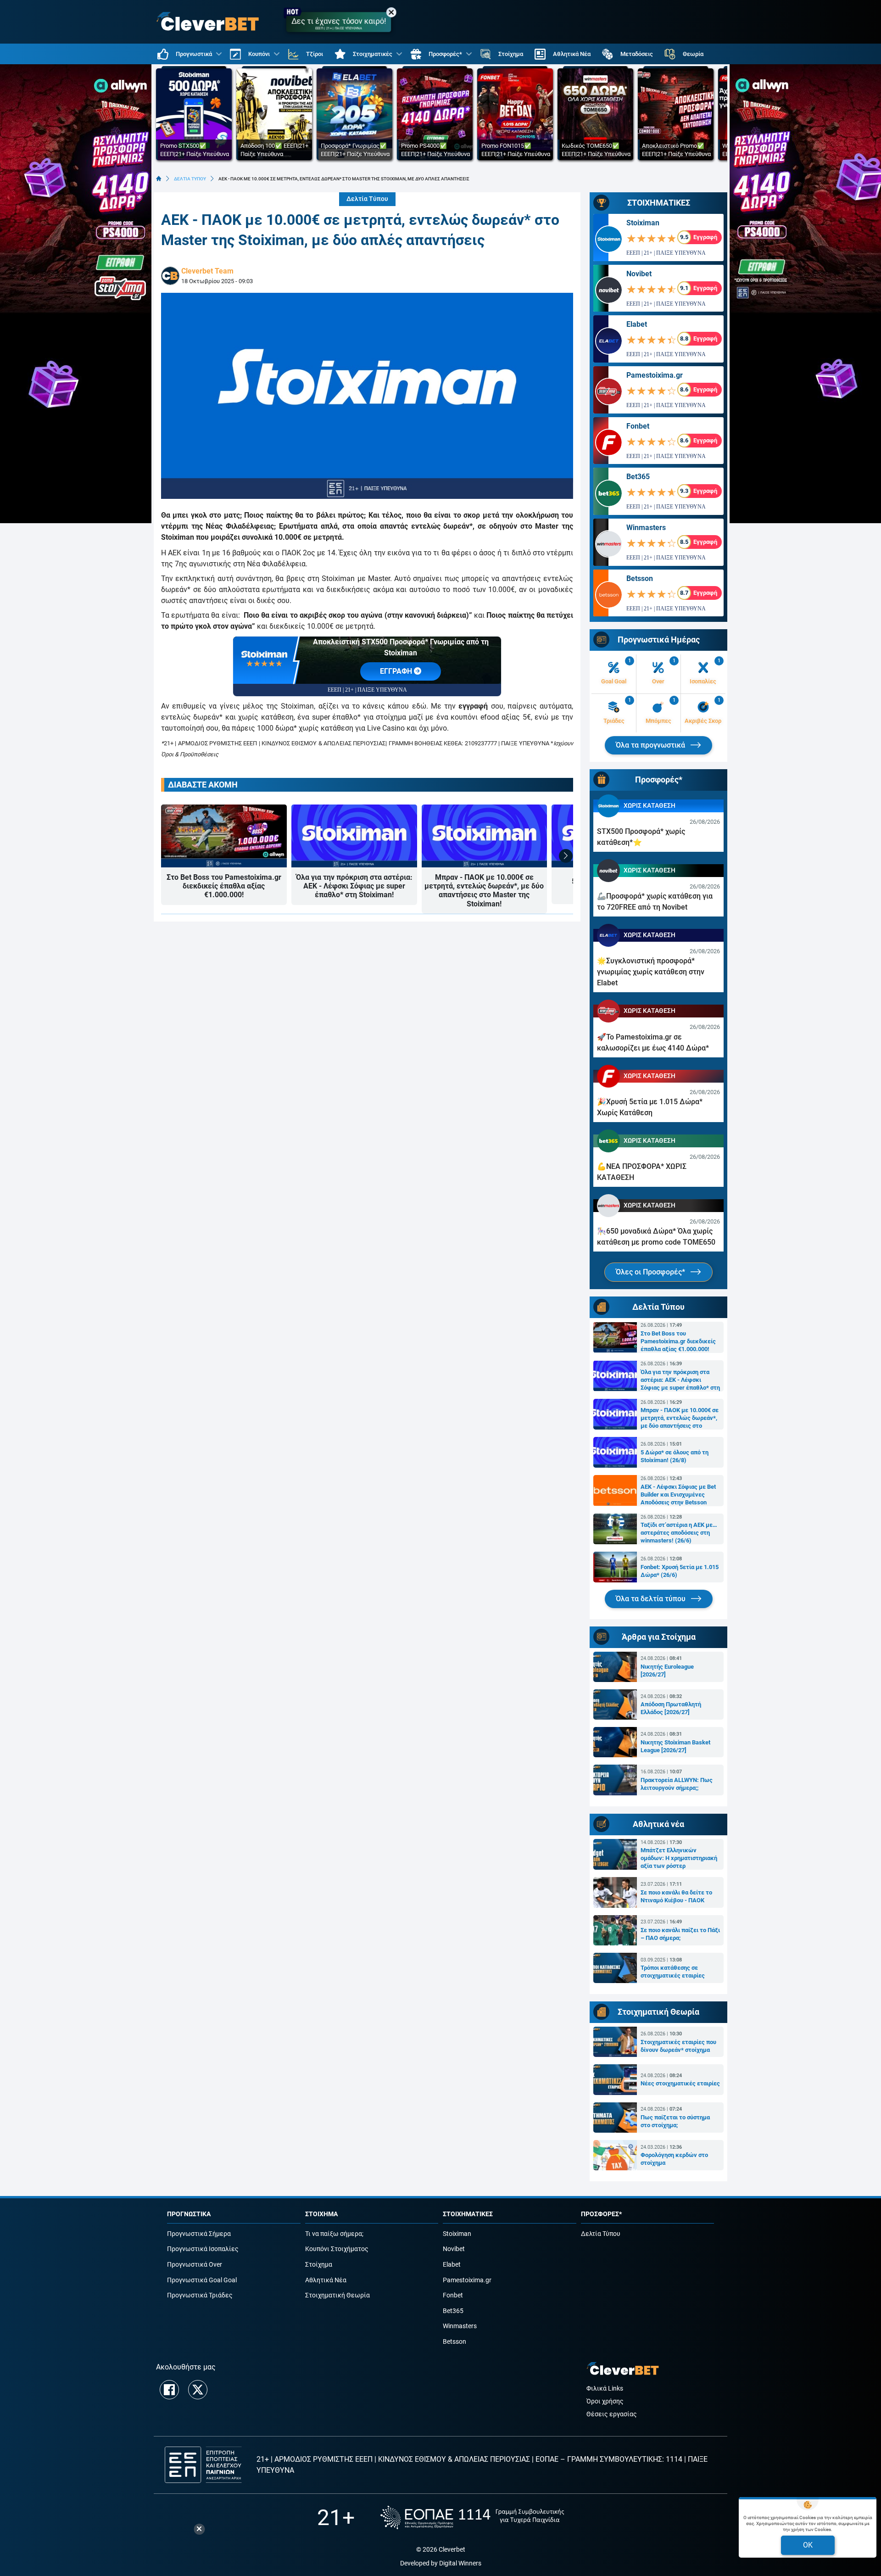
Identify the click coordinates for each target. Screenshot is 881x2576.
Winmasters (646, 528)
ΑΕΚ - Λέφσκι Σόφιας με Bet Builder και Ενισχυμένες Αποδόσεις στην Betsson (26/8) (678, 1495)
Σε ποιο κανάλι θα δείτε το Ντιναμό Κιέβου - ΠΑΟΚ (676, 1896)
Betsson (640, 578)
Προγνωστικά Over (195, 2265)
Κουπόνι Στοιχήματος (337, 2249)
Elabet (637, 324)
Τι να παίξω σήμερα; (334, 2234)
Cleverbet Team (207, 271)
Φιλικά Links (605, 2389)
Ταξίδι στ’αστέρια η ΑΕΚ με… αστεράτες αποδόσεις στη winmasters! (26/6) (679, 1533)
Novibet (639, 274)
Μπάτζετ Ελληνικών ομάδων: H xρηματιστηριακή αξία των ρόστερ (679, 1858)
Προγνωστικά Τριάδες (200, 2295)
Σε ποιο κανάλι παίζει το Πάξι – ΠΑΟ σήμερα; (680, 1934)
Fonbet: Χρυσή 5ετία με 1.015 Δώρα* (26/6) (680, 1571)
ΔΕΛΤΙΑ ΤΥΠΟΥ (190, 179)
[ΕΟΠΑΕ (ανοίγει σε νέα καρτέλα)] (472, 2517)
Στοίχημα (319, 2265)
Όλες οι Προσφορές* (651, 1272)
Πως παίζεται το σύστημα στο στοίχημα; (675, 2121)
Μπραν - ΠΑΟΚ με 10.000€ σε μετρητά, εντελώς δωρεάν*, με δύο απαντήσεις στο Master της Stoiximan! (484, 891)
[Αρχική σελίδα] (159, 179)
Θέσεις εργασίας (612, 2414)
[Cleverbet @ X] (198, 2390)
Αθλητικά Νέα (326, 2280)
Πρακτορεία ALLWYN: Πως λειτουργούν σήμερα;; (677, 1784)
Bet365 (638, 477)
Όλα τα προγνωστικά (651, 745)
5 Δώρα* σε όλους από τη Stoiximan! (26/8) (675, 1456)
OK (808, 2545)
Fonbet (638, 426)
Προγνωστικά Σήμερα (199, 2234)
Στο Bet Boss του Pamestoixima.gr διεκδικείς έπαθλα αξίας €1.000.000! (224, 886)
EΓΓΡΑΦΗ (397, 671)
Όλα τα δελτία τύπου (652, 1599)
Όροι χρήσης (605, 2401)
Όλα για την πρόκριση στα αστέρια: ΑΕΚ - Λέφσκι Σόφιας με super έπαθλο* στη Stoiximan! (354, 886)
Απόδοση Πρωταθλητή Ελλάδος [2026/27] (671, 1708)
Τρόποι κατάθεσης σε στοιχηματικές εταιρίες (673, 1972)
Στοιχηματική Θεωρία (337, 2295)
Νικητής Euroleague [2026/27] (667, 1671)
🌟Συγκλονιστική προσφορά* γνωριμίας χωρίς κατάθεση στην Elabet (651, 972)
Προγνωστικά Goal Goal (202, 2280)
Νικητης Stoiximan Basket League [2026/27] (675, 1746)
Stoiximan (643, 223)
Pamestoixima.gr (655, 375)
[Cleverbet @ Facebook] (169, 2390)
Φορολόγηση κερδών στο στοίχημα (674, 2159)
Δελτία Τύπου (367, 199)
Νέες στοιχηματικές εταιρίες (680, 2083)
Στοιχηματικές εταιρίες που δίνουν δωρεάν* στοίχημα (678, 2046)
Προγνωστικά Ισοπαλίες (203, 2249)
